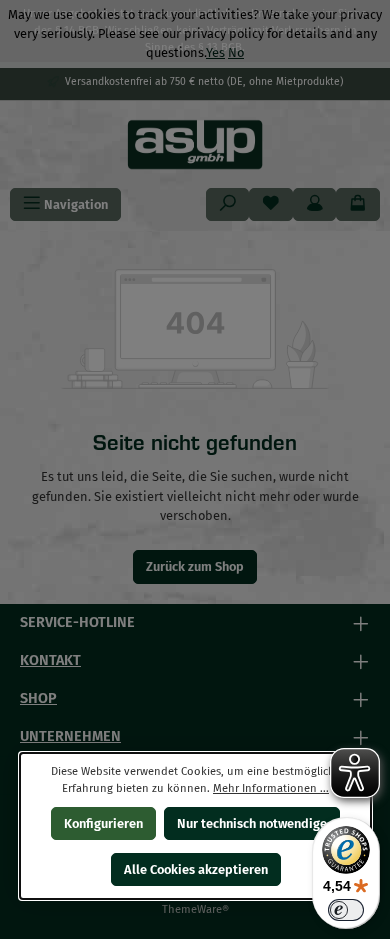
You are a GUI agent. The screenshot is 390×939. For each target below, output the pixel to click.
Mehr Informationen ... (271, 788)
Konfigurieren (102, 823)
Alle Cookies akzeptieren (195, 869)
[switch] (346, 910)
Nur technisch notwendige (252, 823)
